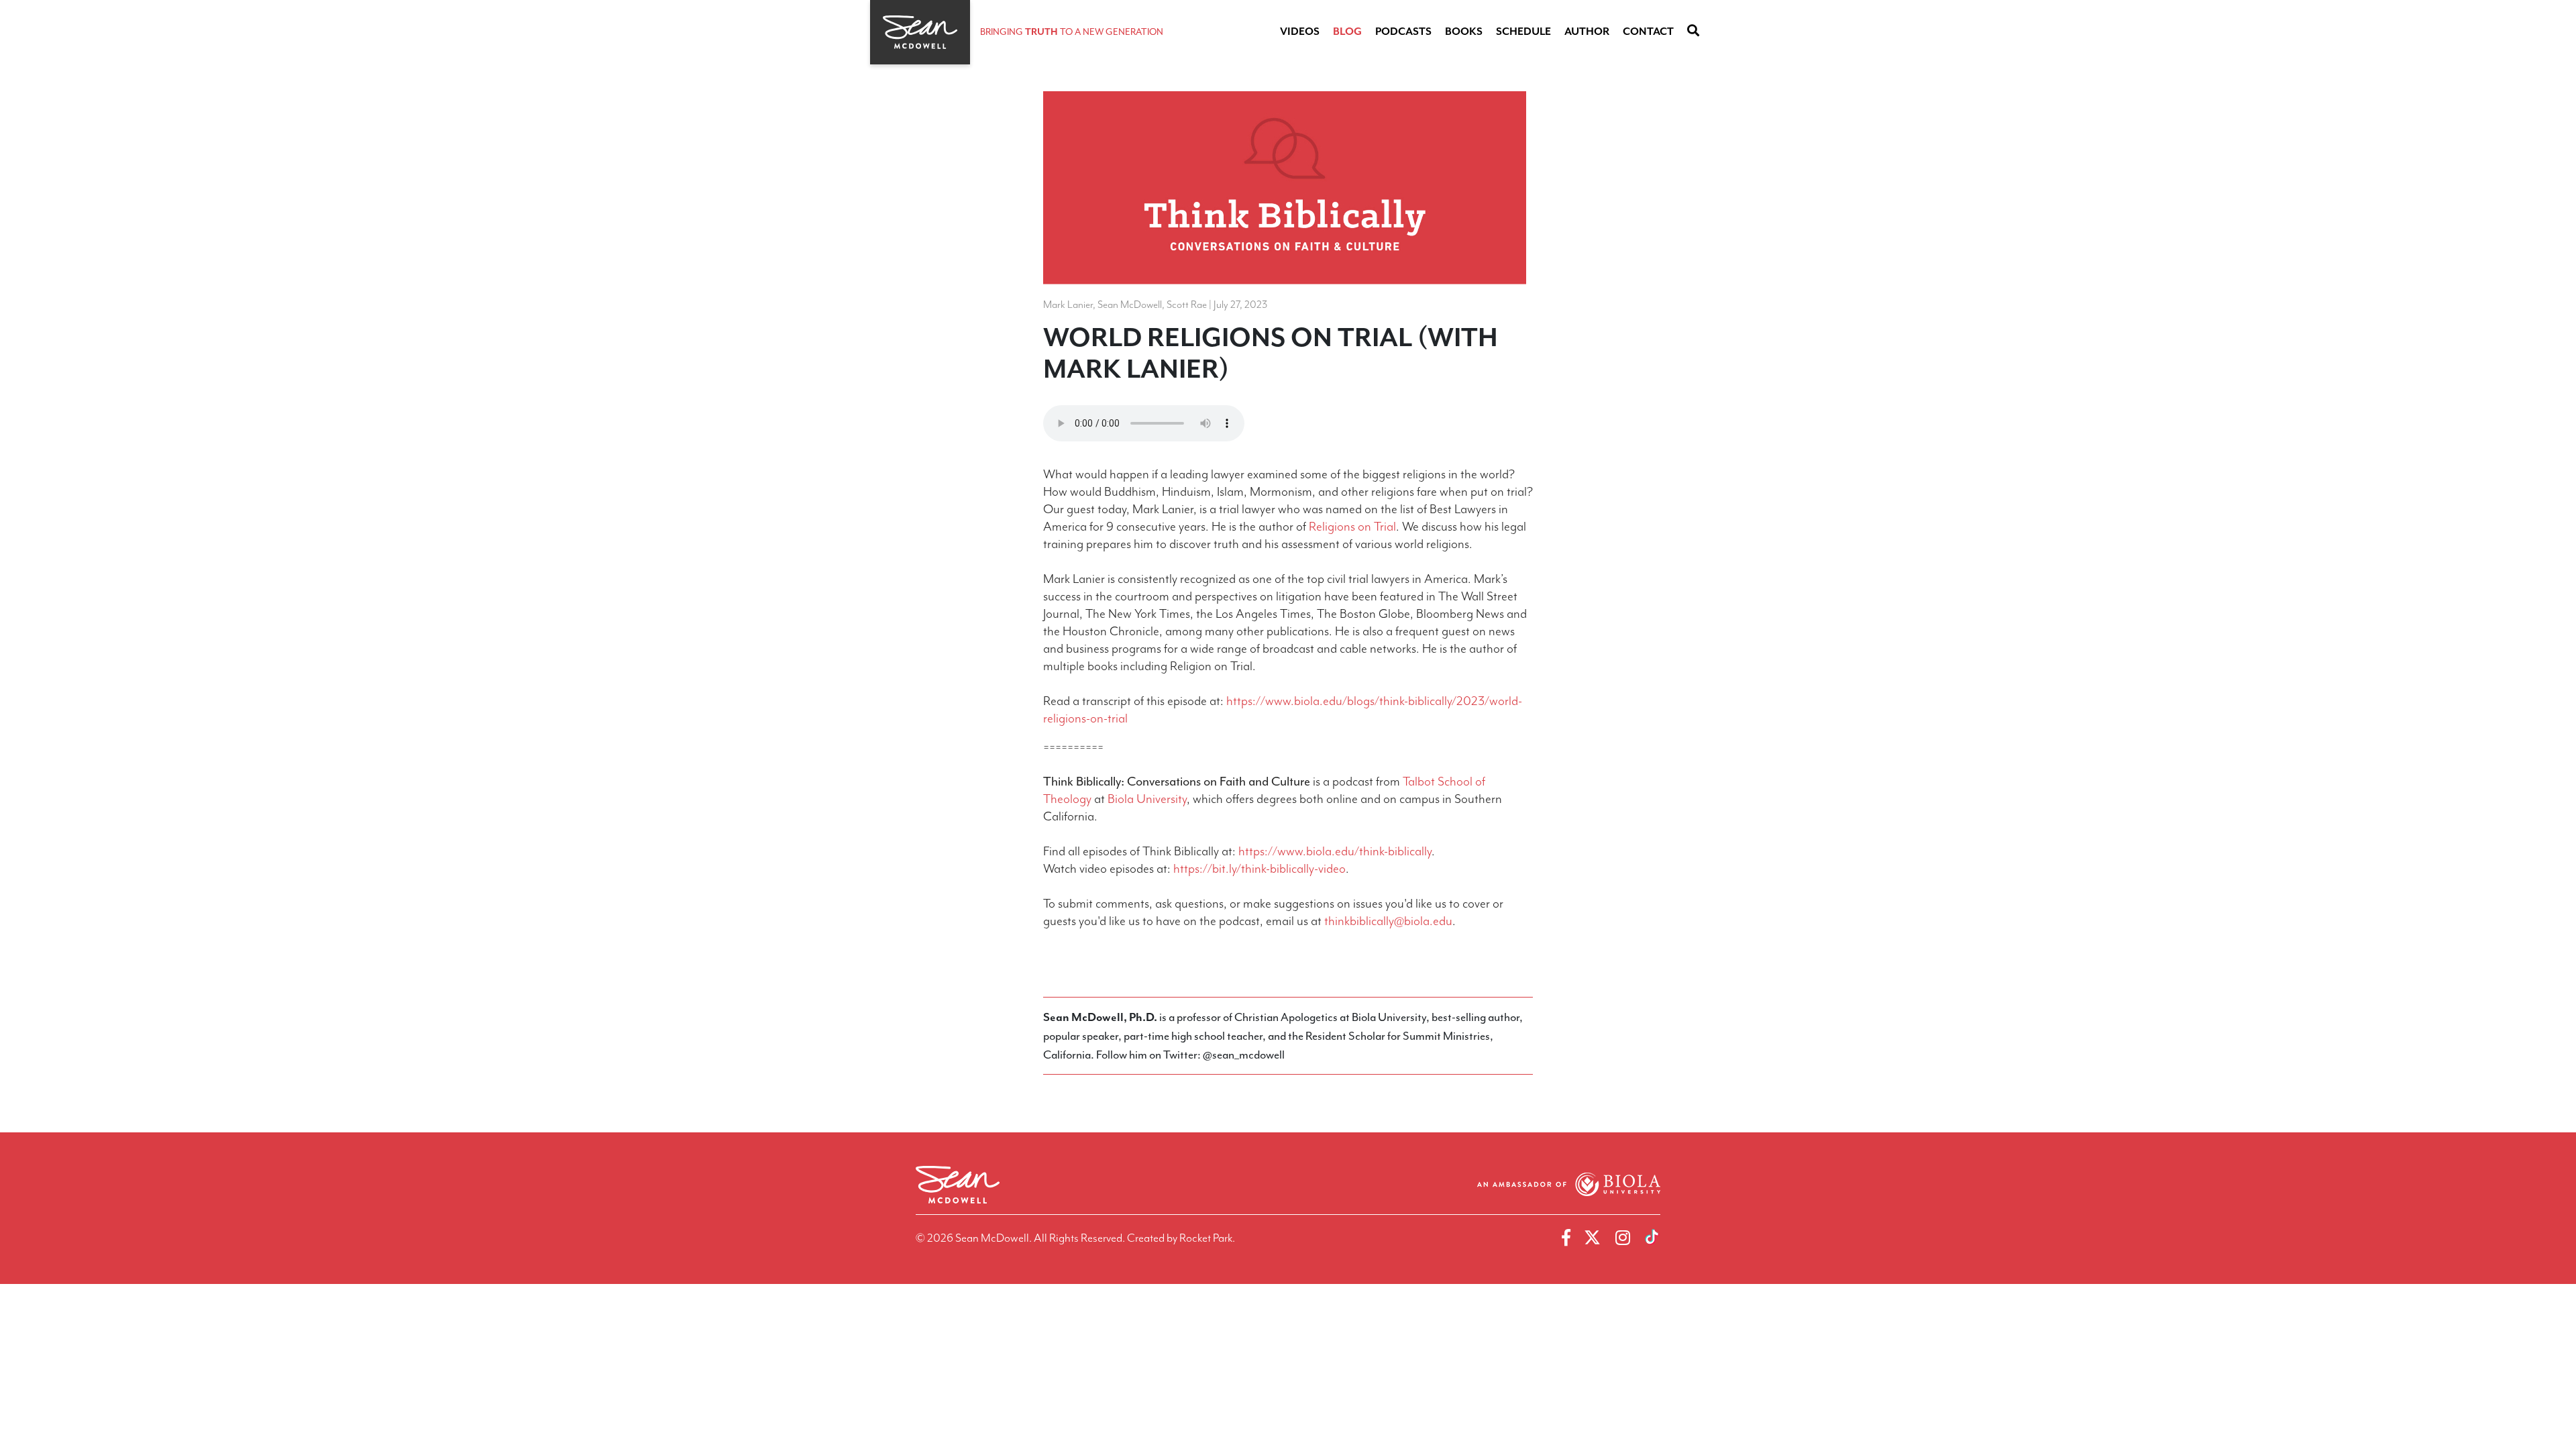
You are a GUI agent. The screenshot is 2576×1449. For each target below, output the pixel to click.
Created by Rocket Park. (1181, 1238)
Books (1464, 32)
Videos (1300, 32)
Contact (1648, 32)
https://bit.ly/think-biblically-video (1259, 869)
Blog (1347, 32)
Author (1587, 32)
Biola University (1147, 799)
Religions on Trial (1352, 527)
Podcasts (1403, 32)
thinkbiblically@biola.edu (1388, 921)
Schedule (1523, 32)
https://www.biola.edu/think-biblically (1335, 851)
